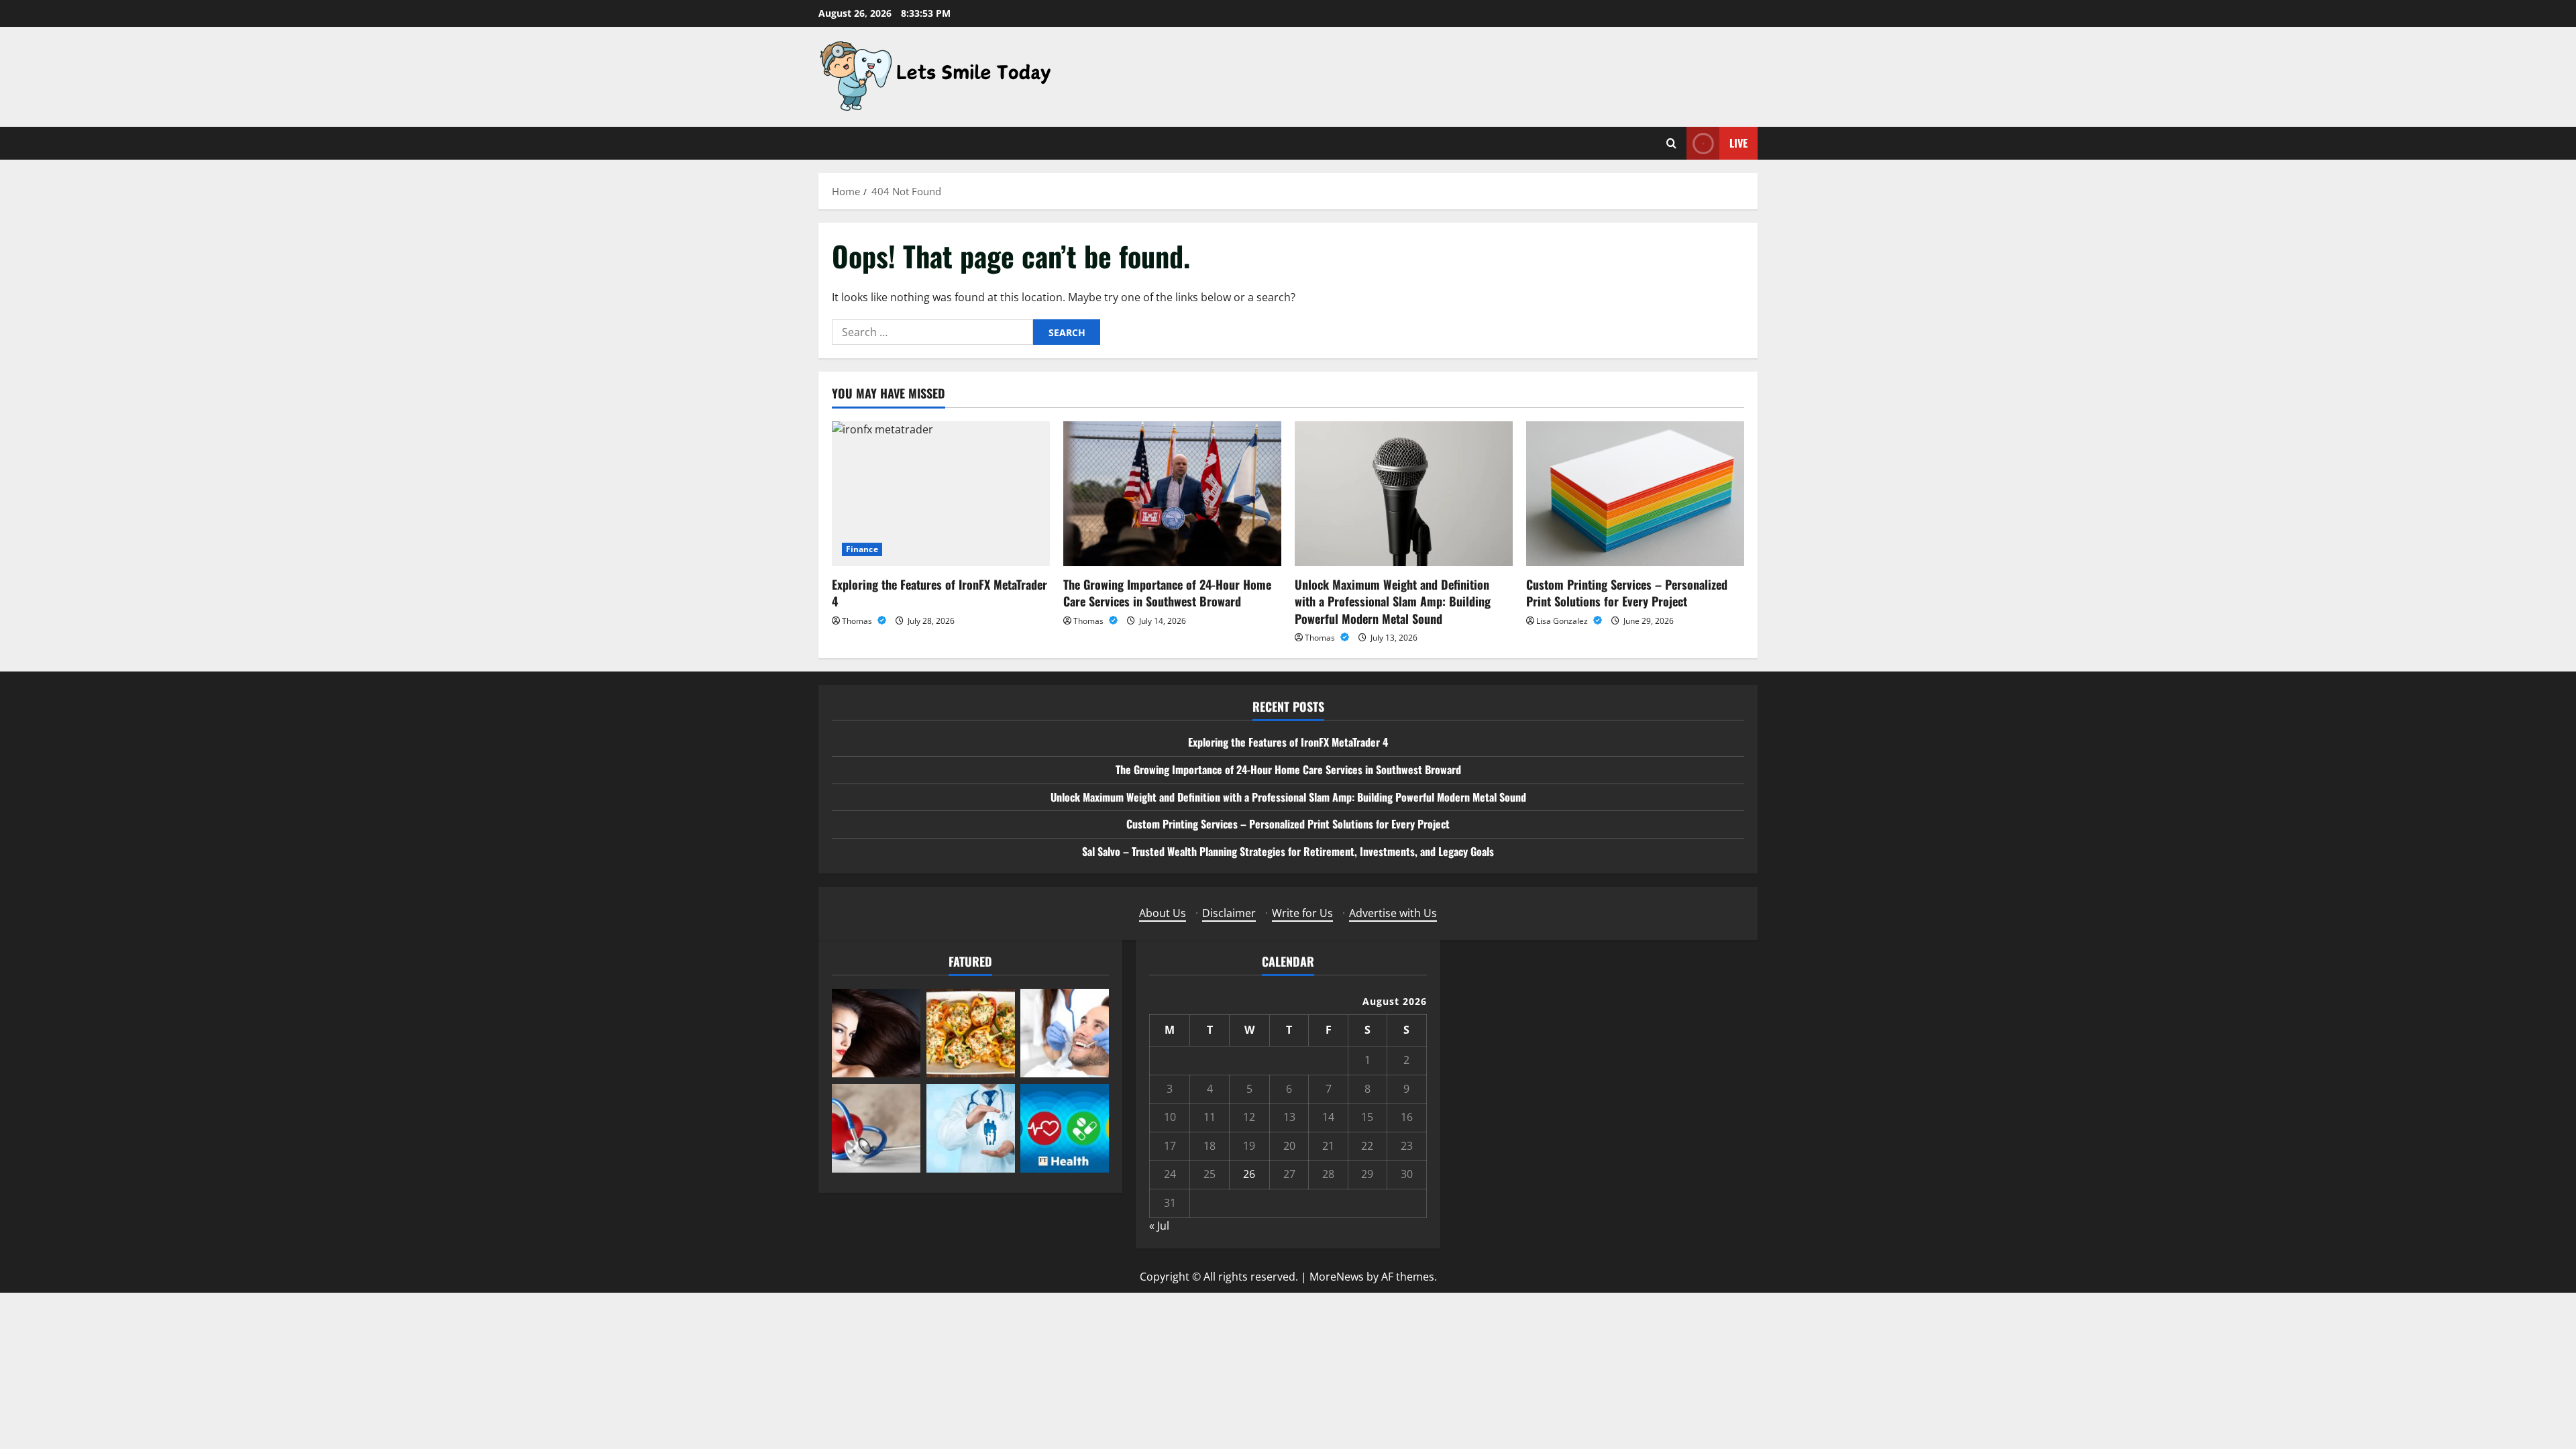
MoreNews (1337, 1277)
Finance (862, 549)
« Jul (1159, 1226)
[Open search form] (1671, 143)
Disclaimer (1229, 913)
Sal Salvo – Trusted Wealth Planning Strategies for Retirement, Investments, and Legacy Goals (1288, 851)
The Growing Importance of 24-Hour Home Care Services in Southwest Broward (1167, 593)
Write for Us (1302, 913)
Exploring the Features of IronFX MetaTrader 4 (940, 593)
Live (1738, 143)
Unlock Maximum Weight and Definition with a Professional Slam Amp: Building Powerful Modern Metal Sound (1393, 601)
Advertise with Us (1393, 913)
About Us (1163, 913)
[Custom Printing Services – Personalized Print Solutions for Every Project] (1635, 494)
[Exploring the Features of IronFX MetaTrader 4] (941, 494)
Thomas (858, 621)
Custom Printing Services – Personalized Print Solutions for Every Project (1627, 593)
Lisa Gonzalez (1563, 621)
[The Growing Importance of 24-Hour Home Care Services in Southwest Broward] (1172, 494)
